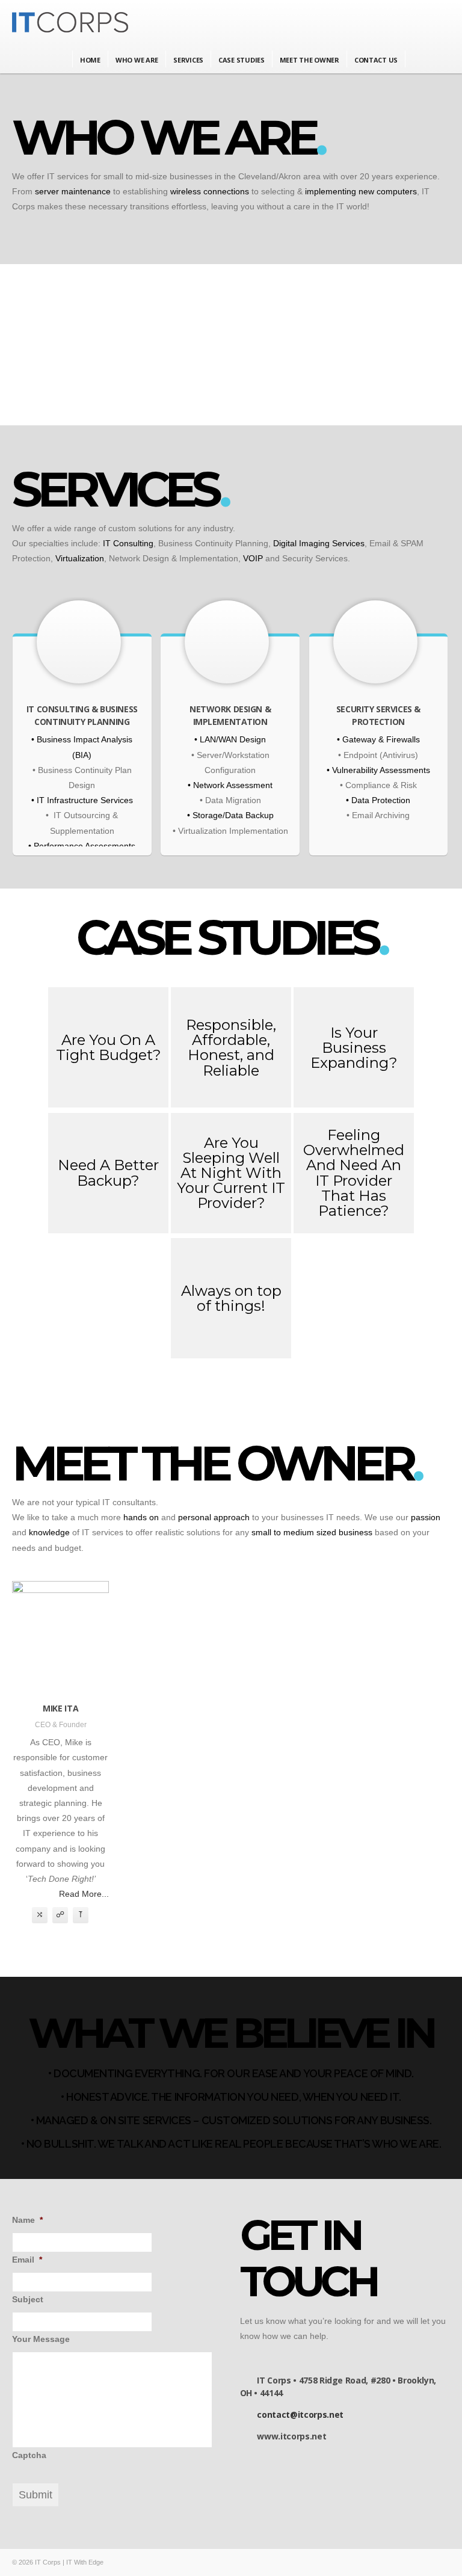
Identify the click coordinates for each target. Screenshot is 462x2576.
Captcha (29, 2455)
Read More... (84, 1894)
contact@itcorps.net (300, 2414)
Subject (28, 2299)
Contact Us (376, 60)
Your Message (41, 2339)
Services (188, 60)
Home (90, 60)
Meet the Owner (310, 60)
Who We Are (137, 60)
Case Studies (242, 60)
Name (27, 2220)
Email (27, 2260)
